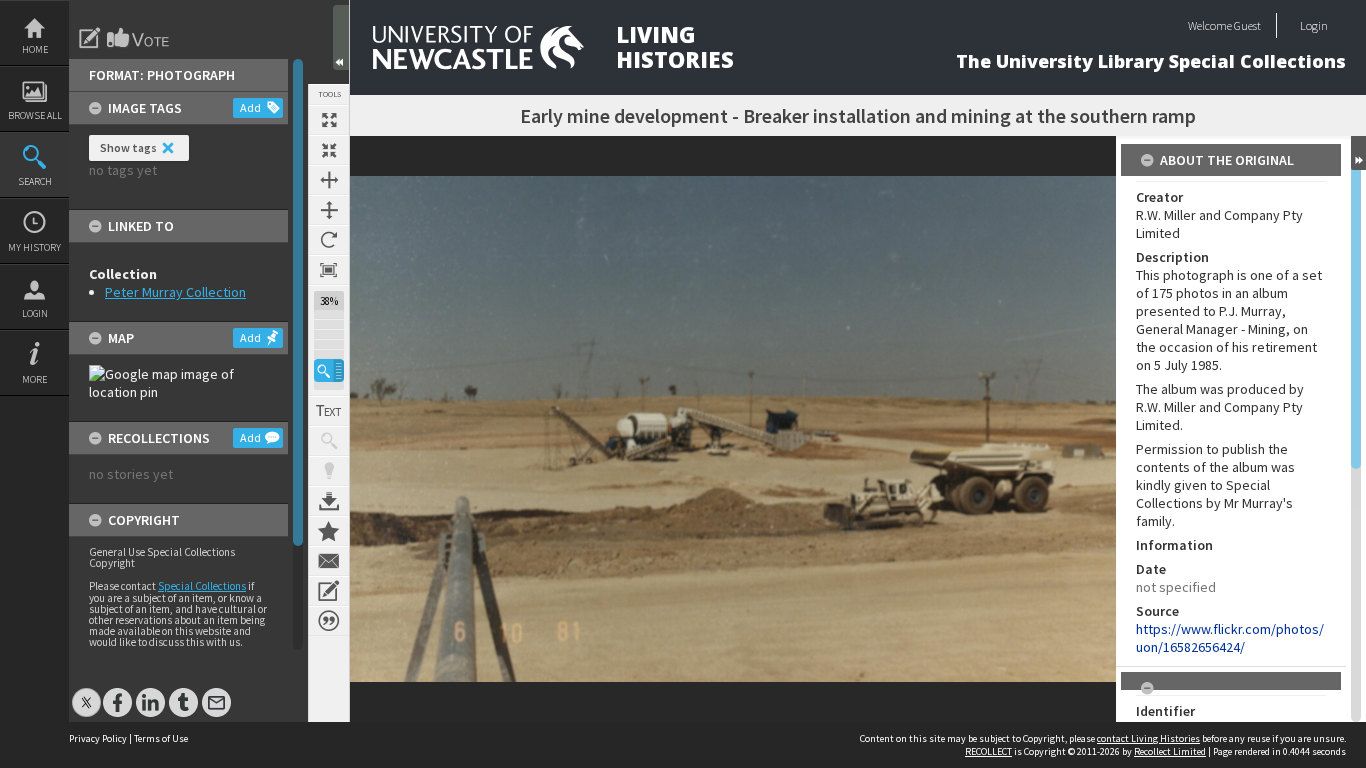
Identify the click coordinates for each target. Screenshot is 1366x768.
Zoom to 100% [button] (329, 270)
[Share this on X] (86, 692)
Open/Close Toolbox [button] (341, 37)
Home (35, 49)
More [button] (34, 379)
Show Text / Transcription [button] (329, 411)
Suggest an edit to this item (90, 38)
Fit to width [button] (329, 180)
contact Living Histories (1148, 738)
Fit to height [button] (329, 210)
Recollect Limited (1170, 751)
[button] (329, 370)
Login (35, 313)
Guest (1247, 25)
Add (250, 107)
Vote (139, 38)
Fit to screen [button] (329, 150)
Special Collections (202, 586)
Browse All (35, 115)
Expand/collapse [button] (1358, 153)
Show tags (128, 147)
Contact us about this (329, 561)
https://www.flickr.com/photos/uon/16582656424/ (1230, 638)
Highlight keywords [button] (329, 471)
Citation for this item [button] (329, 621)
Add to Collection (329, 531)
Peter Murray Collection (175, 292)
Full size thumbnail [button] (329, 120)
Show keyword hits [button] (329, 441)
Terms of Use (161, 738)
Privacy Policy (98, 738)
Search (35, 181)
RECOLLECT (988, 751)
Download (329, 501)
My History (34, 247)
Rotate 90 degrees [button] (329, 240)
